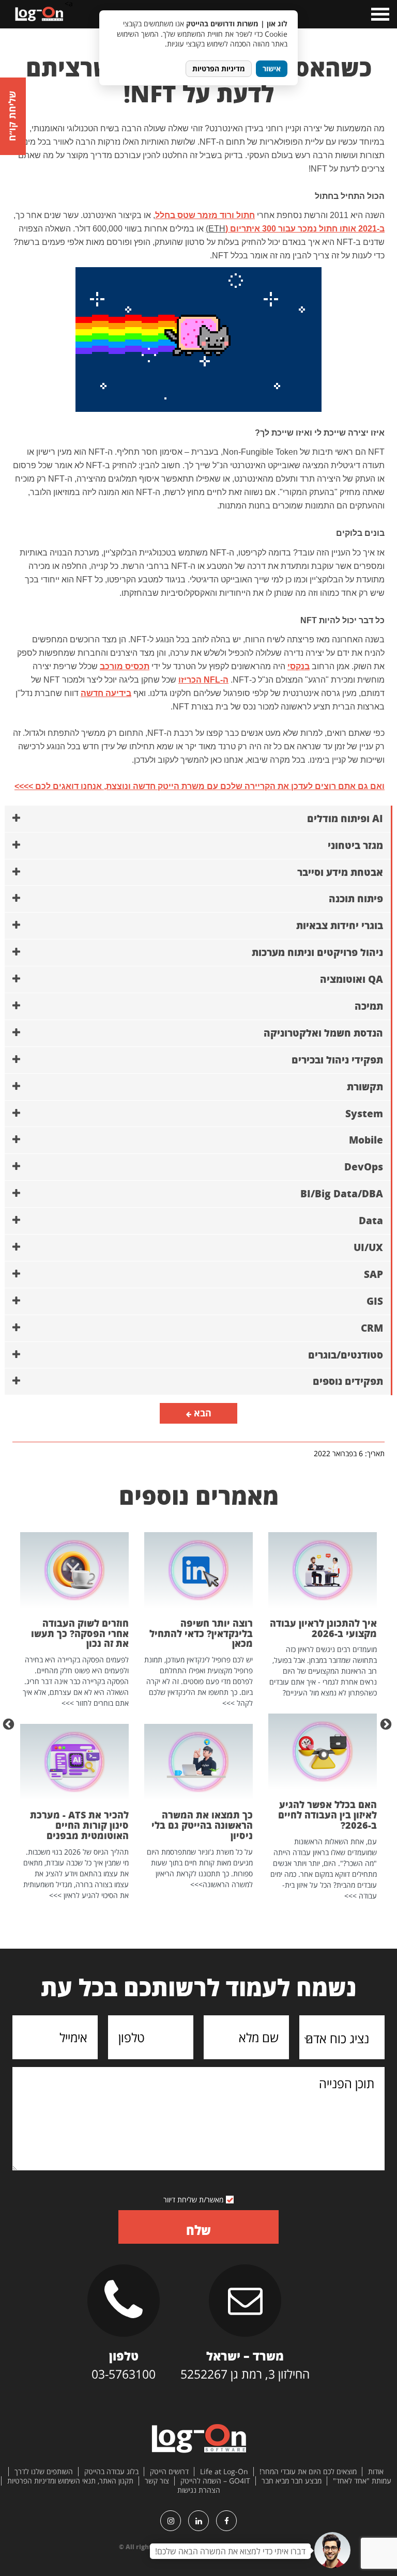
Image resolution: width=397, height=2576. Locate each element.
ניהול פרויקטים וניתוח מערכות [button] (317, 952)
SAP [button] (373, 1274)
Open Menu (379, 14)
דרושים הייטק (169, 2472)
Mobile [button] (366, 1140)
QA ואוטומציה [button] (352, 979)
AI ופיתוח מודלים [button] (345, 819)
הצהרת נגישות (199, 2490)
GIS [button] (375, 1301)
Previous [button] (387, 1723)
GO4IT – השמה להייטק (215, 2481)
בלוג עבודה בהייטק (111, 2472)
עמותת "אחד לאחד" (362, 2481)
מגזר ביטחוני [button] (355, 845)
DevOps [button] (364, 1167)
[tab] (198, 819)
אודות (376, 2472)
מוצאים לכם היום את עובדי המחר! (308, 2472)
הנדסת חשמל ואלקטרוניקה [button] (323, 1033)
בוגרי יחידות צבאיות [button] (340, 925)
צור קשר (157, 2481)
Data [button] (371, 1221)
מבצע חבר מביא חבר (292, 2481)
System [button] (364, 1114)
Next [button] (10, 1723)
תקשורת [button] (365, 1087)
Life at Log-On (224, 2472)
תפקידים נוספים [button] (348, 1381)
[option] (323, 1717)
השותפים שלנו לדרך (44, 2472)
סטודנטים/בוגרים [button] (346, 1355)
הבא (201, 1413)
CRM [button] (372, 1328)
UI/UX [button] (368, 1247)
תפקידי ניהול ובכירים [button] (337, 1060)
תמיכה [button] (369, 1006)
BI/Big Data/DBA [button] (342, 1194)
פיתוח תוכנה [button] (356, 899)
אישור (272, 68)
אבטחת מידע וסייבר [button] (340, 872)
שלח (198, 2230)
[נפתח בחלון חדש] (226, 2521)
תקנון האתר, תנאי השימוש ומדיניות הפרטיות (70, 2481)
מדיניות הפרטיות (219, 68)
